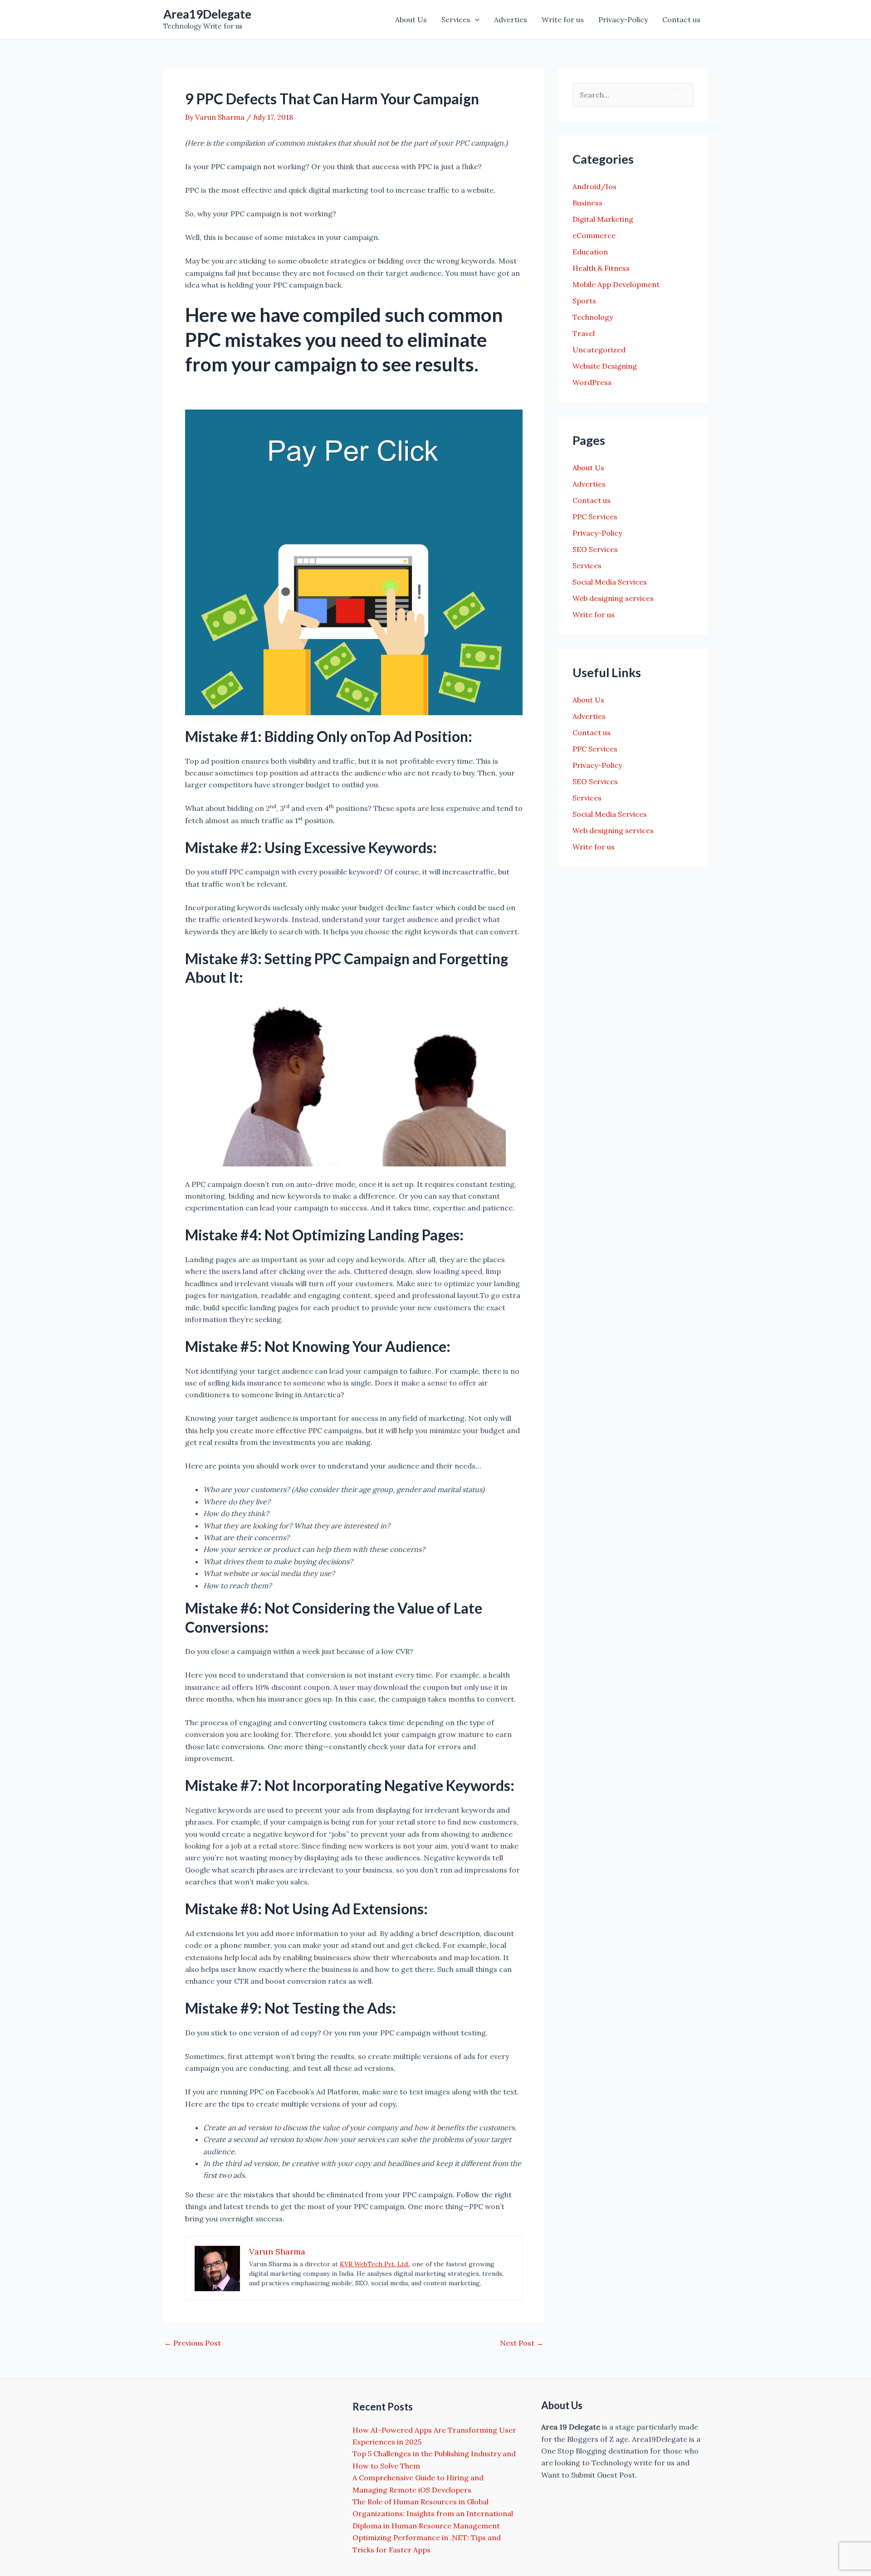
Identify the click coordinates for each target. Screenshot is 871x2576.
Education (590, 252)
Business (587, 203)
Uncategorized (599, 350)
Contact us (681, 20)
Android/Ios (595, 186)
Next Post (522, 2343)
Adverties (511, 20)
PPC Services (595, 517)
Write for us (563, 20)
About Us (411, 20)
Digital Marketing (603, 219)
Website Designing (605, 366)
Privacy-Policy (623, 20)
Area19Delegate (207, 14)
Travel (584, 333)
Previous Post (193, 2343)
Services (456, 20)
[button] (475, 20)
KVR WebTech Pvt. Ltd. (374, 2264)
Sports (584, 301)
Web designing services (613, 598)
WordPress (592, 382)
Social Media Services (610, 582)
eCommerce (594, 235)
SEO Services (595, 549)
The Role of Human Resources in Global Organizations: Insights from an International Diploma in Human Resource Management (433, 2514)
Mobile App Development (616, 284)
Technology (593, 317)
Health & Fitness (601, 268)
